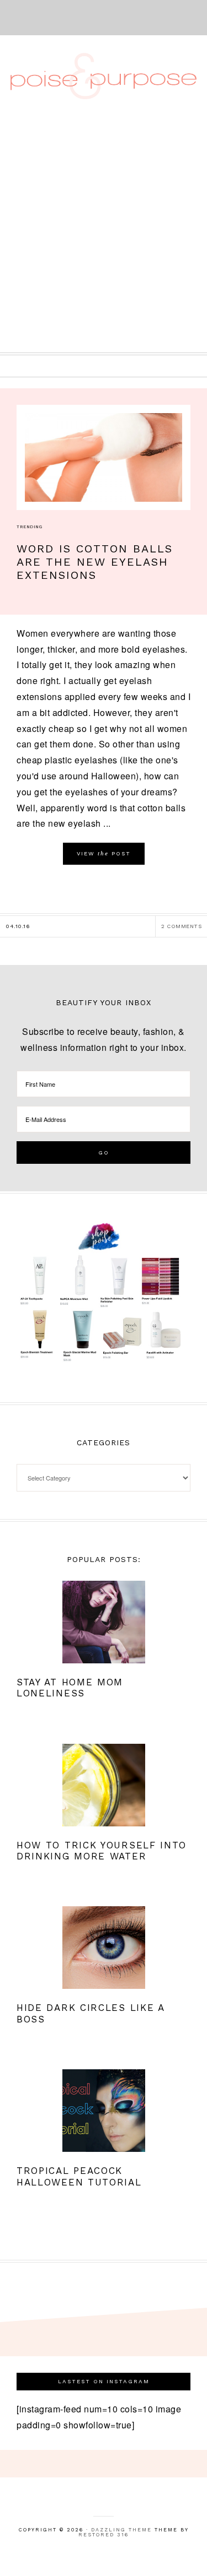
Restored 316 (104, 2535)
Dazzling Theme (121, 2530)
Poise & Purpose (104, 76)
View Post (104, 853)
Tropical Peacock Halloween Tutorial (79, 2176)
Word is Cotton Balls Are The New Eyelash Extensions (95, 562)
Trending (29, 527)
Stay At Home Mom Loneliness (70, 1688)
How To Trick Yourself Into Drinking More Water (102, 1851)
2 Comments (181, 926)
